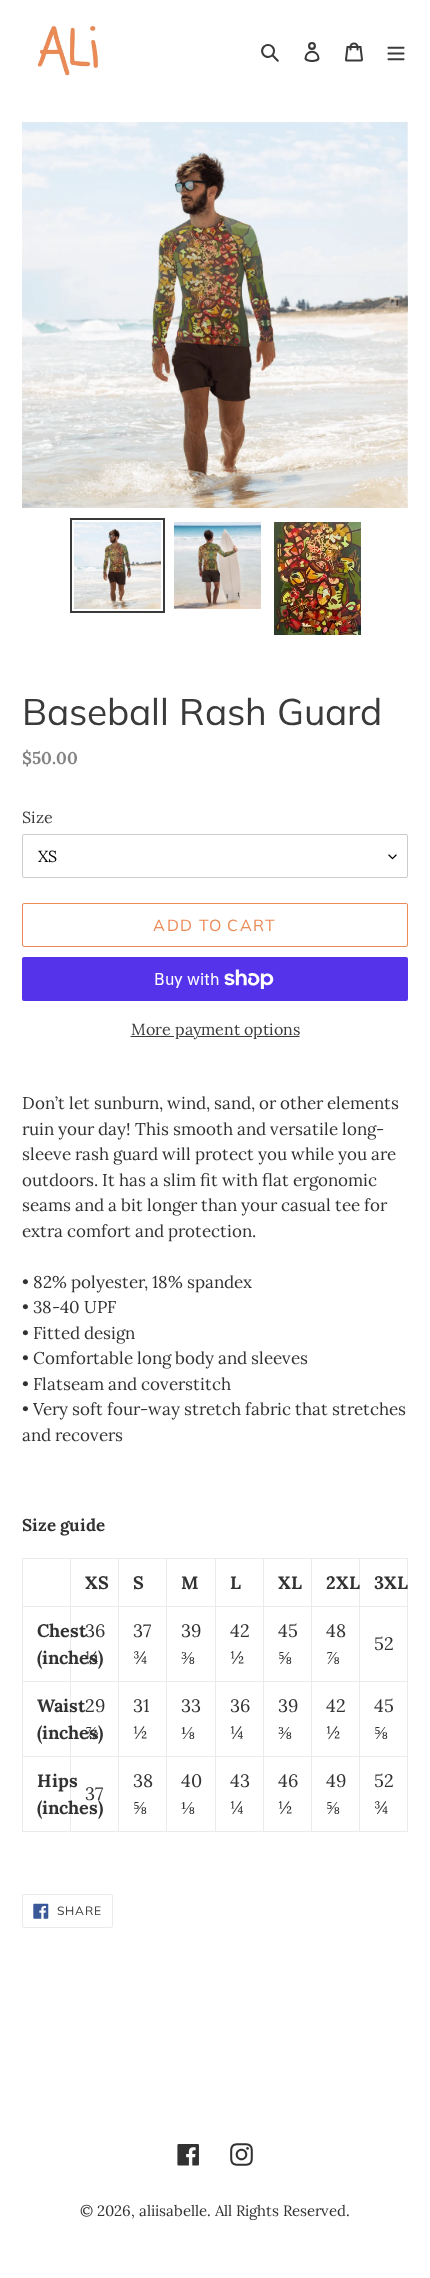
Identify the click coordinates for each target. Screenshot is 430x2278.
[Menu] (396, 49)
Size (37, 817)
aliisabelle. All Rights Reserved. (244, 2210)
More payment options (215, 1029)
